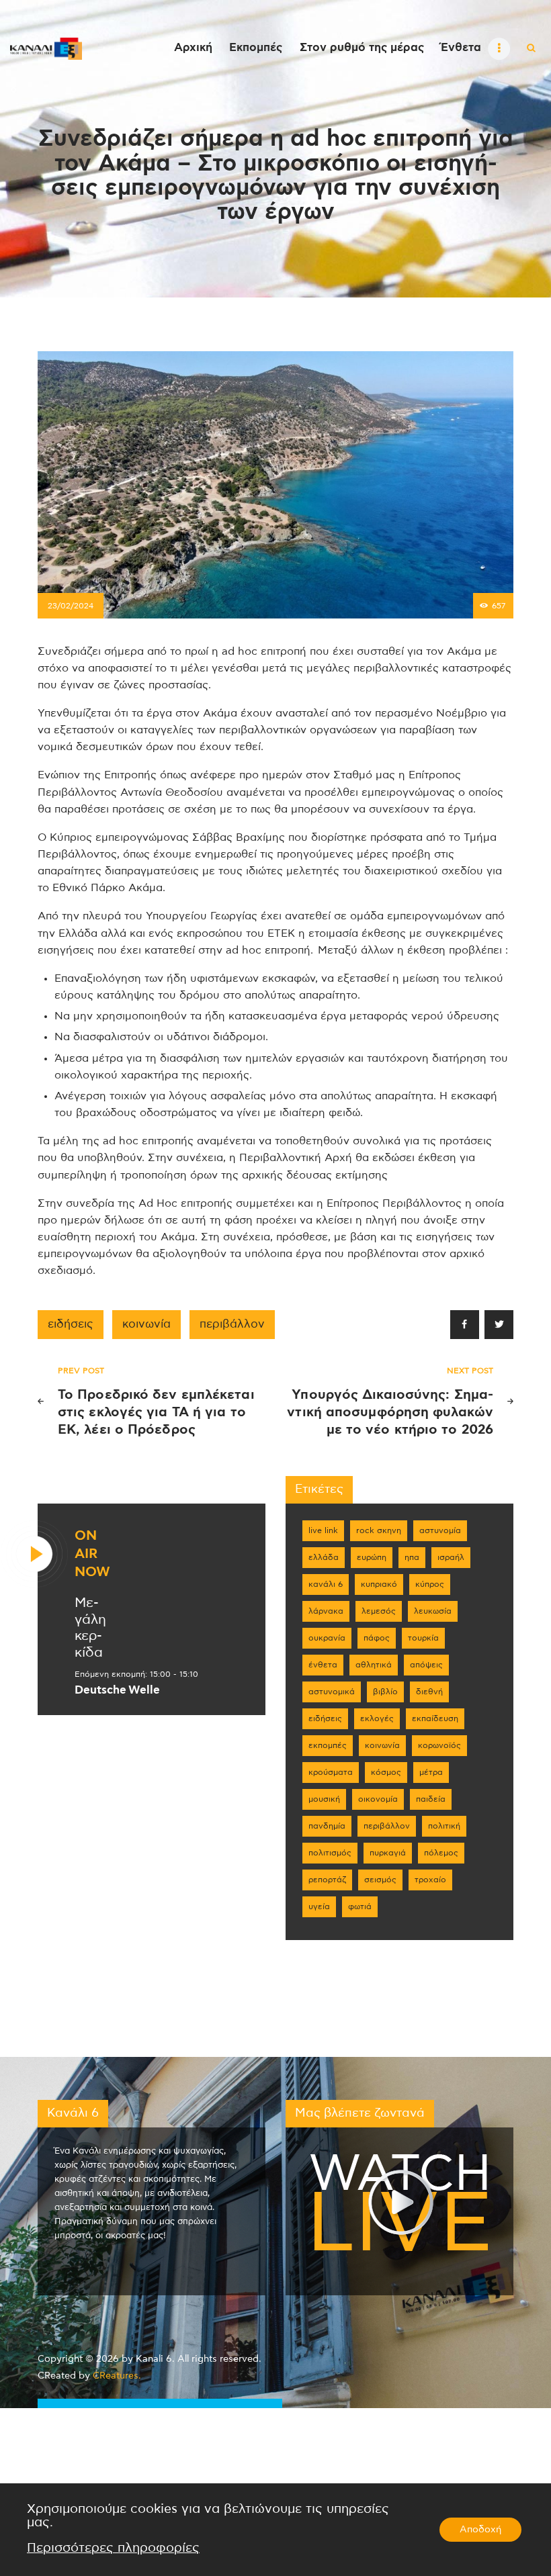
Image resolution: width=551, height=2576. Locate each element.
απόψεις (426, 1665)
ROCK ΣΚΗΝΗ (379, 1530)
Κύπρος (430, 1584)
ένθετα (323, 1665)
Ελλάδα (324, 1557)
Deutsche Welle (117, 1690)
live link (323, 1530)
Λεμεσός (379, 1611)
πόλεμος (441, 1853)
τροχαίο (430, 1880)
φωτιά (360, 1906)
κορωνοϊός (439, 1745)
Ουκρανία (327, 1638)
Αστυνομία (440, 1530)
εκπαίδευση (435, 1718)
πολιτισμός (330, 1853)
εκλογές (377, 1718)
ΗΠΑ (412, 1557)
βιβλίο (385, 1692)
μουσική (324, 1799)
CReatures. (117, 2376)
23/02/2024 (71, 606)
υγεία (319, 1906)
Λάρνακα (326, 1611)
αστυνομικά (332, 1692)
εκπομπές (328, 1745)
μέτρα (431, 1772)
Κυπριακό (379, 1584)
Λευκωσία (433, 1611)
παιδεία (431, 1799)
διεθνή (429, 1692)
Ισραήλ (451, 1557)
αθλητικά (374, 1665)
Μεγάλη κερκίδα (90, 1628)
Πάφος (377, 1638)
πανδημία (327, 1826)
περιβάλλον (232, 1324)
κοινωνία (146, 1324)
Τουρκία (423, 1638)
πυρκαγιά (388, 1853)
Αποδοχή (480, 2530)
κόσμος (386, 1772)
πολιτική (444, 1826)
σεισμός (380, 1880)
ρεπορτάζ (327, 1880)
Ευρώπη (372, 1557)
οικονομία (378, 1799)
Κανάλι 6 (326, 1584)
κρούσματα (331, 1772)
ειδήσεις (71, 1324)
